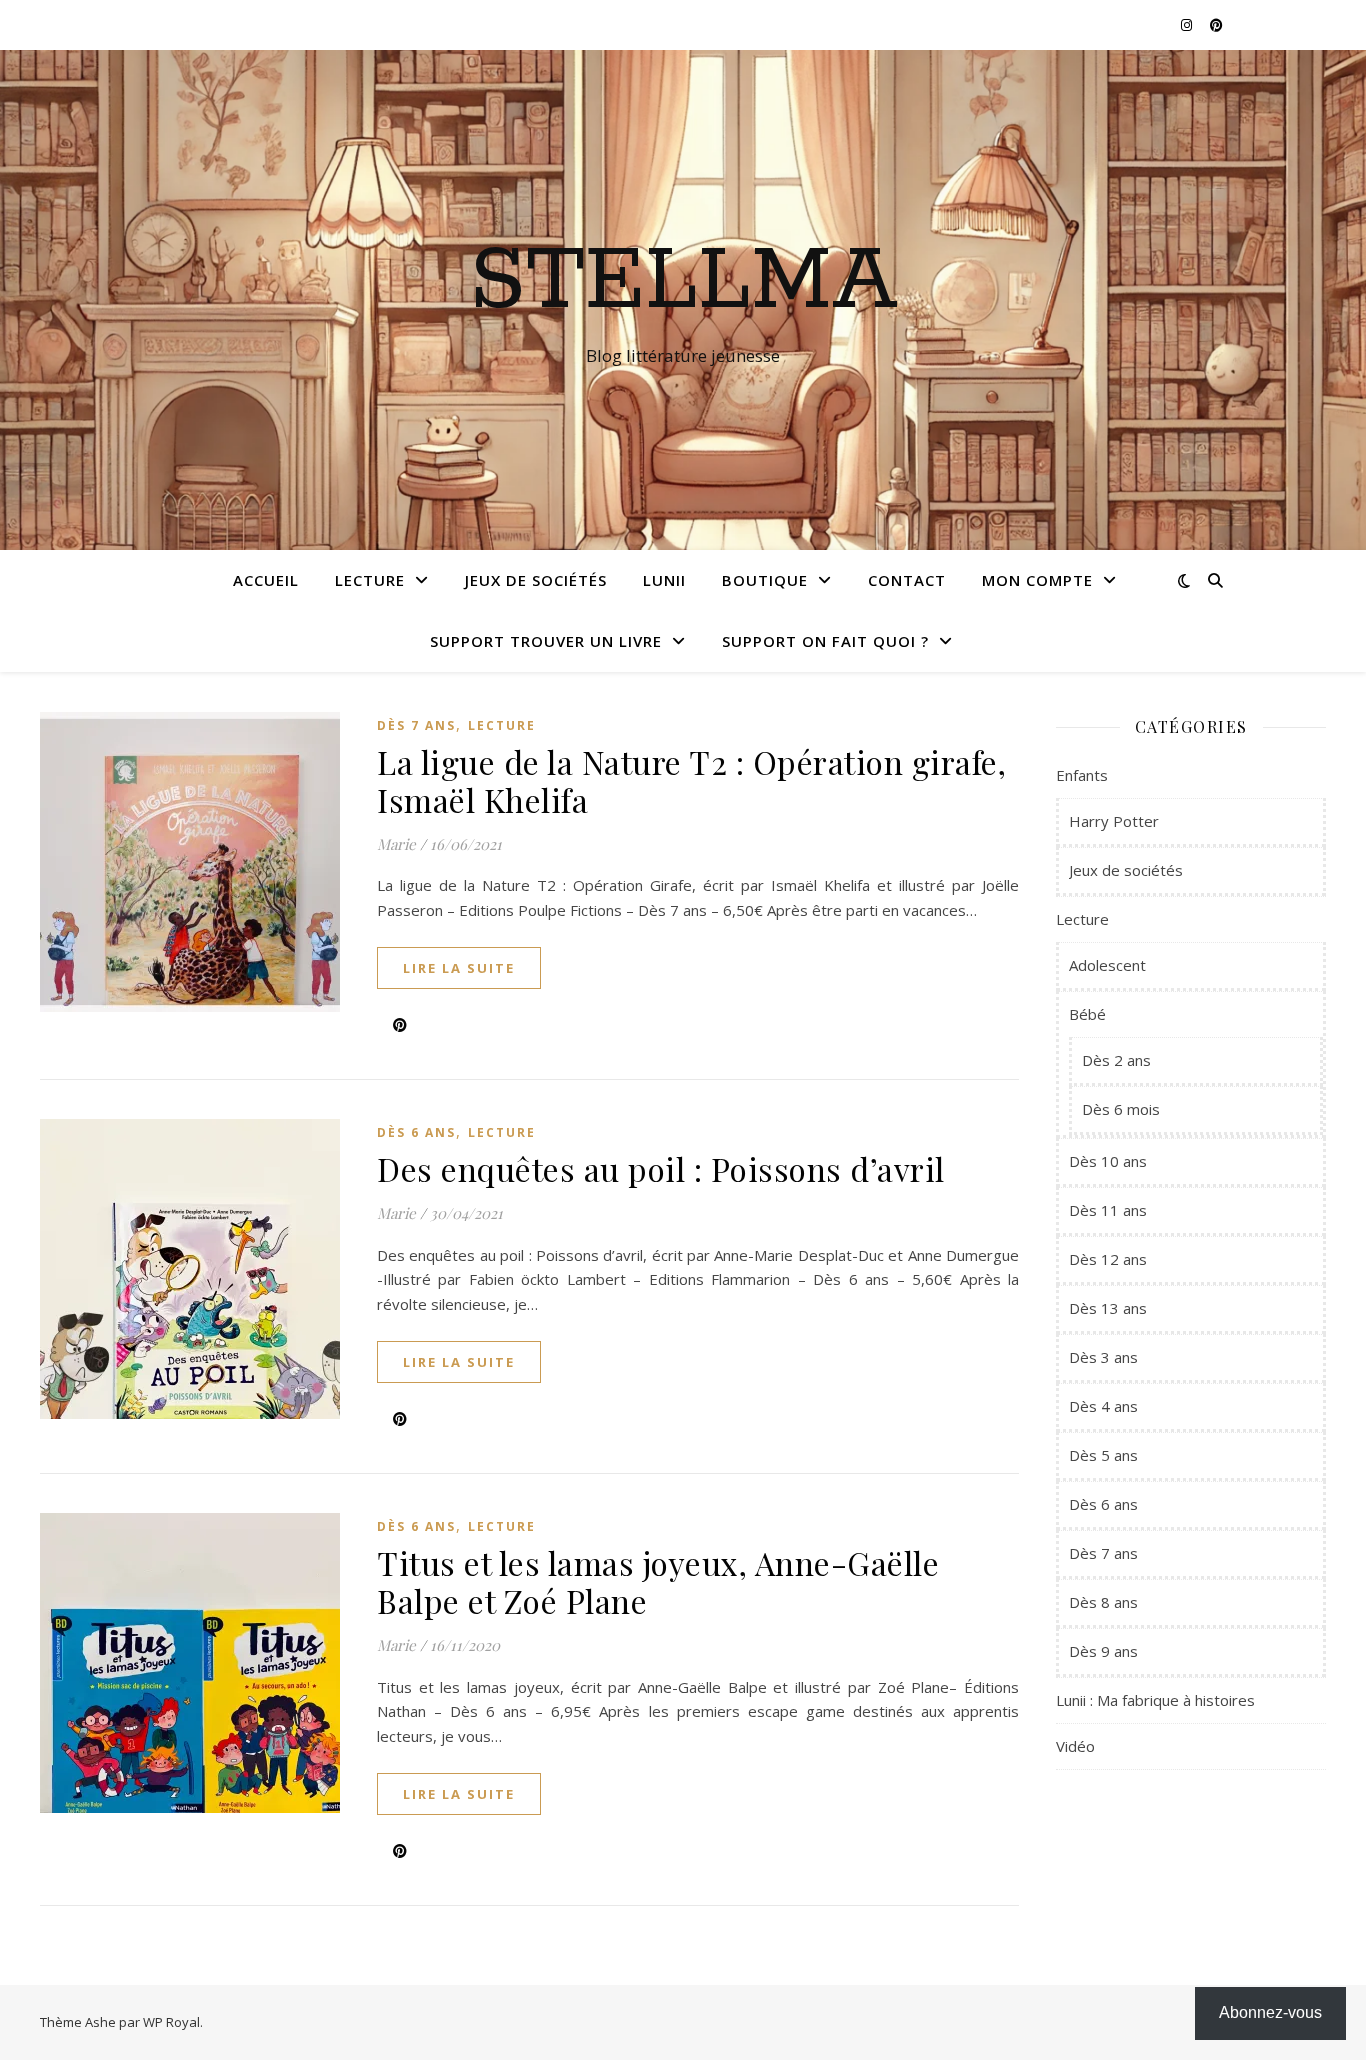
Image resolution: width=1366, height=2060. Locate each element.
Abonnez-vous (1270, 2012)
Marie (396, 844)
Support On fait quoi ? (825, 641)
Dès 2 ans (1116, 1060)
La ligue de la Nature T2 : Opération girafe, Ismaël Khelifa (691, 780)
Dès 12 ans (1108, 1259)
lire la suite (459, 968)
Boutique (765, 580)
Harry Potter (1114, 821)
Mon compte (1037, 580)
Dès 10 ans (1108, 1161)
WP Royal (171, 2022)
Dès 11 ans (1108, 1210)
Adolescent (1107, 965)
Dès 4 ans (1103, 1406)
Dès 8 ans (1103, 1602)
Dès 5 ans (1103, 1455)
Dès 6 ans (416, 1132)
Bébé (1087, 1014)
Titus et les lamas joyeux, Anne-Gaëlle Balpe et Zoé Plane (658, 1581)
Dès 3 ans (1103, 1357)
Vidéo (1075, 1746)
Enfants (1082, 775)
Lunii (664, 580)
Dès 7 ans (416, 725)
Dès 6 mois (1121, 1109)
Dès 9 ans (1103, 1651)
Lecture (370, 580)
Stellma (683, 282)
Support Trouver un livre (546, 641)
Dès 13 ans (1108, 1308)
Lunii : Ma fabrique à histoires (1155, 1700)
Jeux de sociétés (536, 580)
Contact (907, 580)
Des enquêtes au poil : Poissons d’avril (661, 1168)
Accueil (266, 580)
